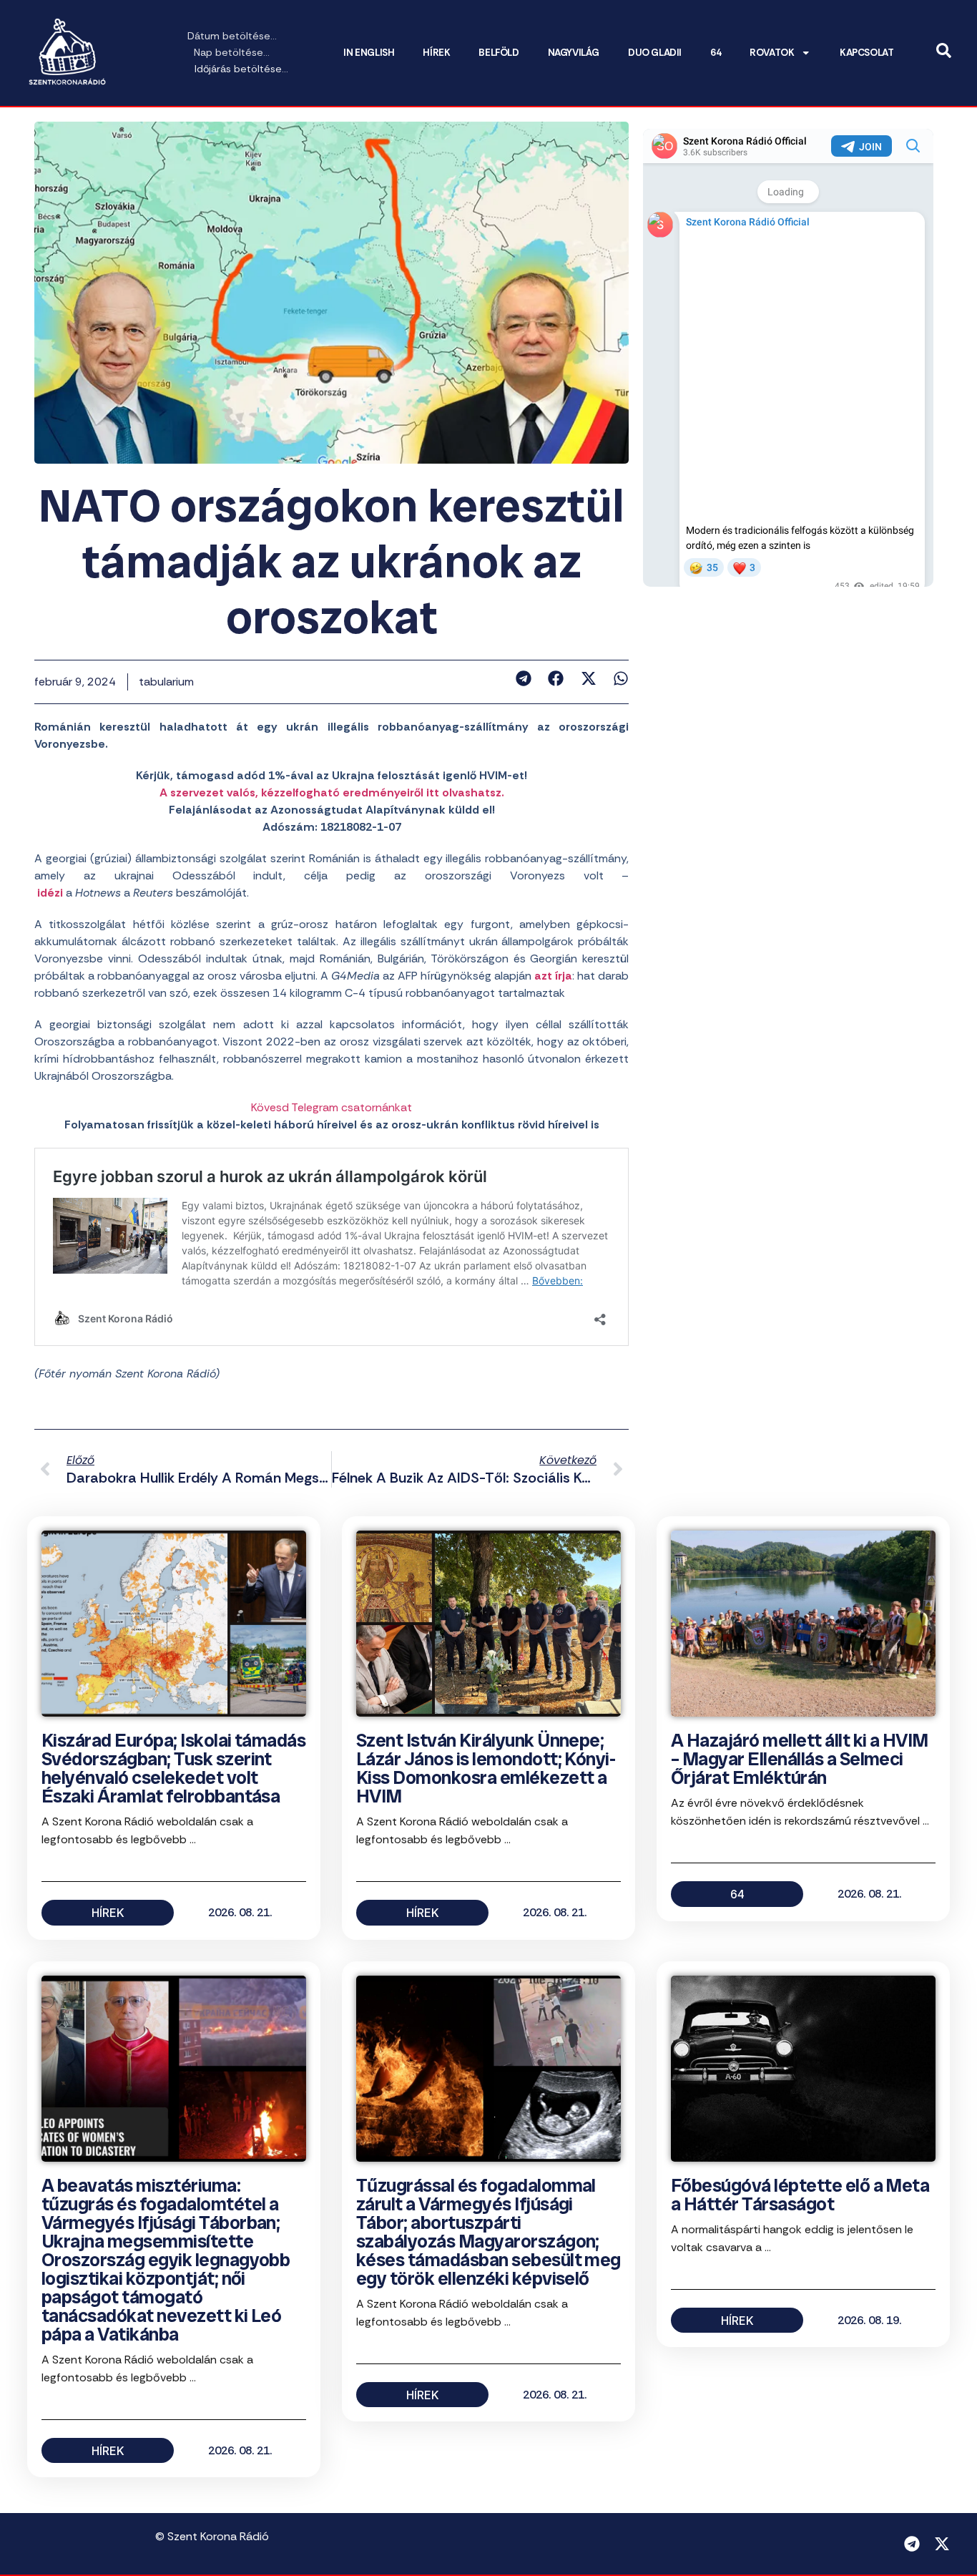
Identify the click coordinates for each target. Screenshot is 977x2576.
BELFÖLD (499, 53)
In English (369, 53)
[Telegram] (912, 2544)
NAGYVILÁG (574, 53)
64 (716, 53)
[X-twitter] (942, 2544)
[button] (523, 678)
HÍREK (436, 53)
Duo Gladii (655, 53)
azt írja (553, 976)
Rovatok (772, 53)
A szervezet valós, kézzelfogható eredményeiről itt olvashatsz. (332, 792)
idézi (50, 893)
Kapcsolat (866, 53)
